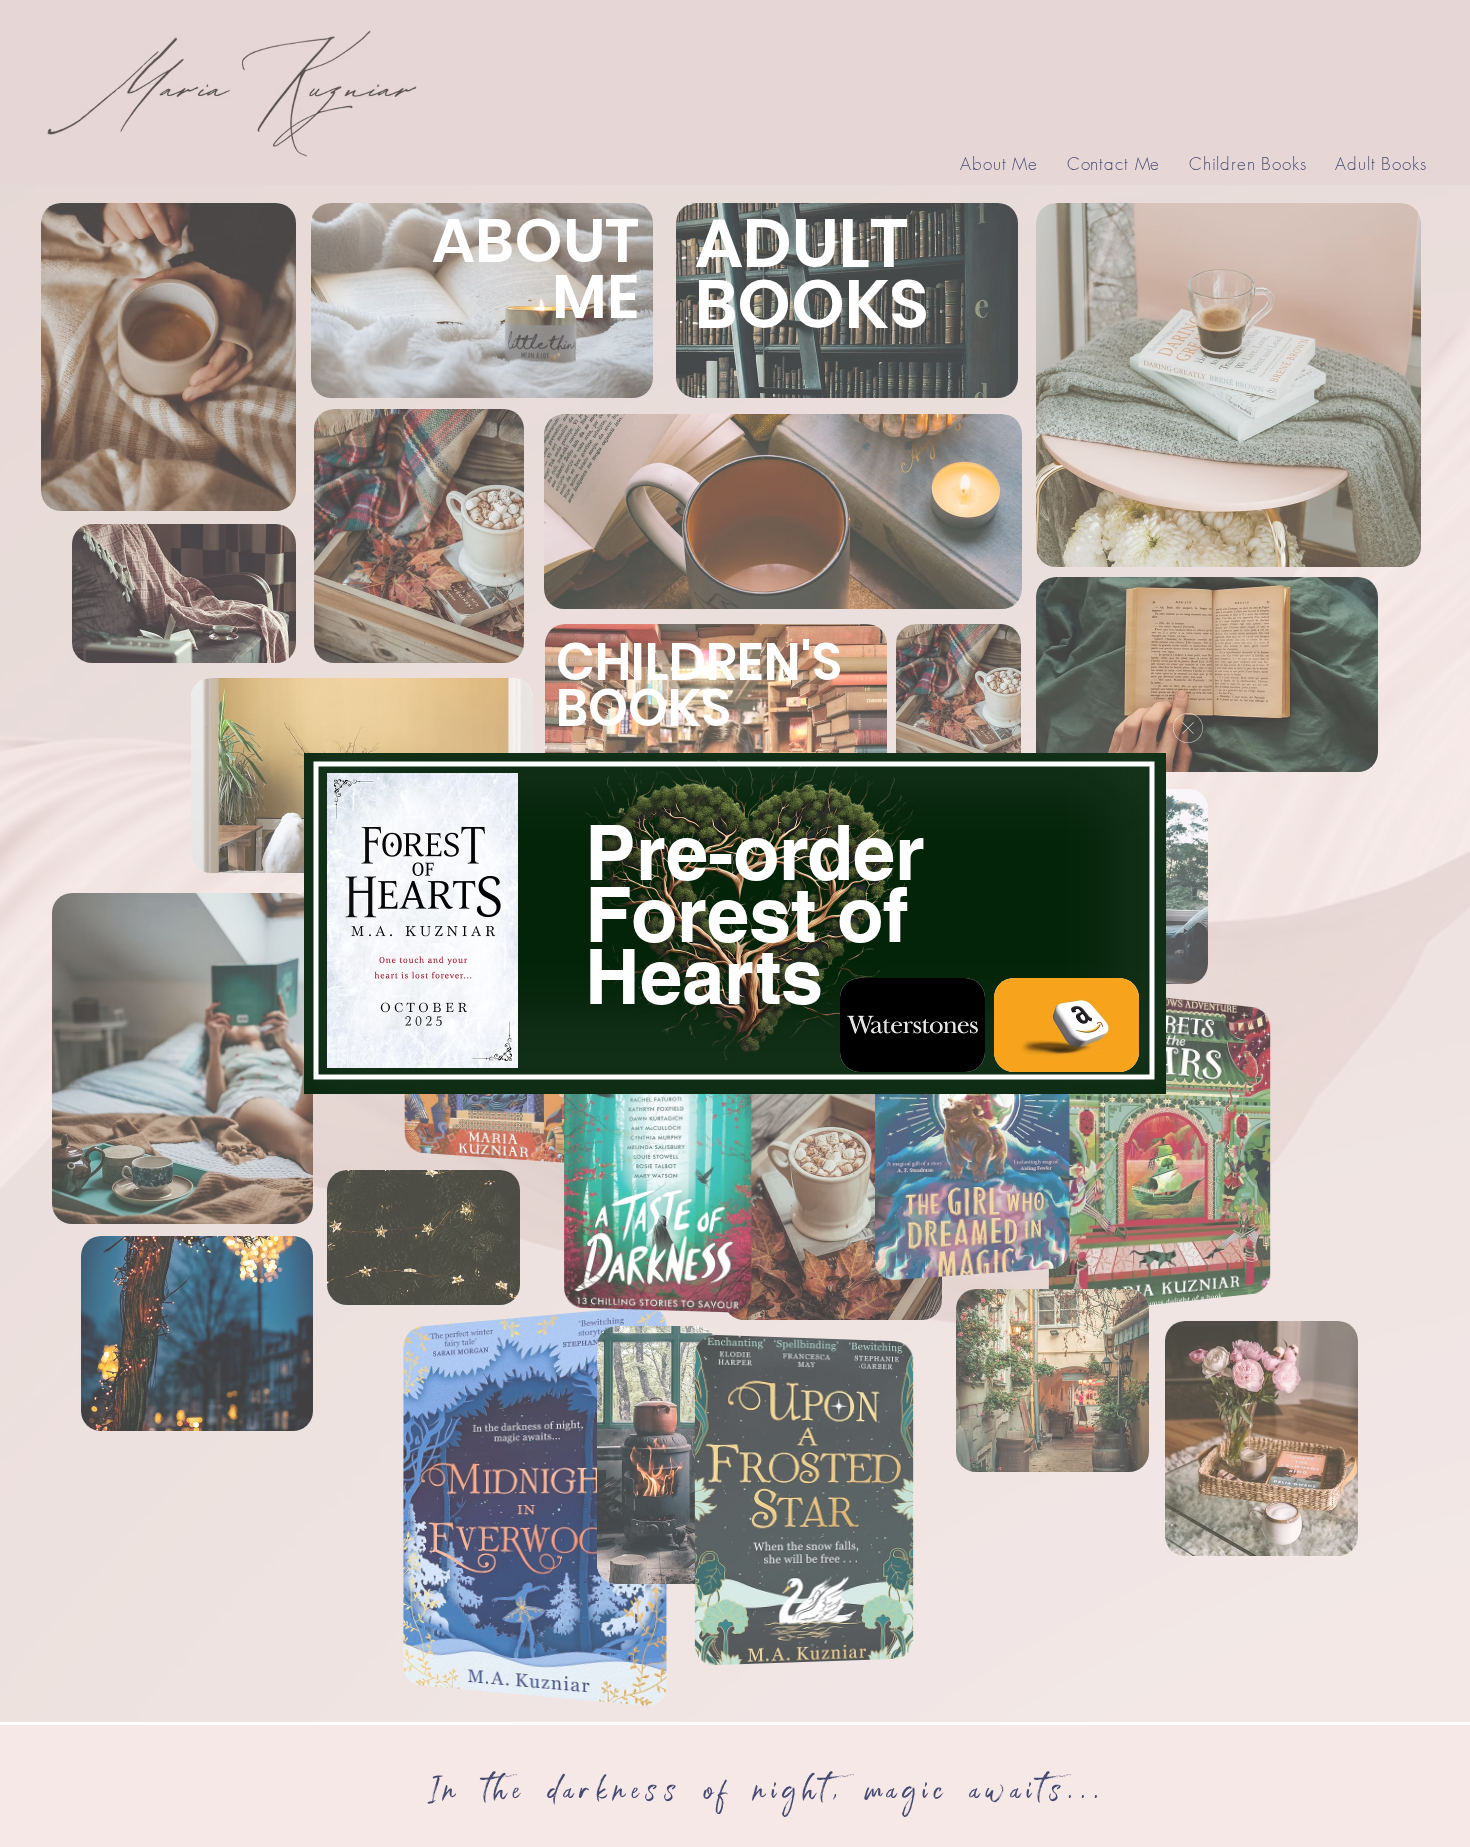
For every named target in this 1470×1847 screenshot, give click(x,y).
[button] (1188, 728)
